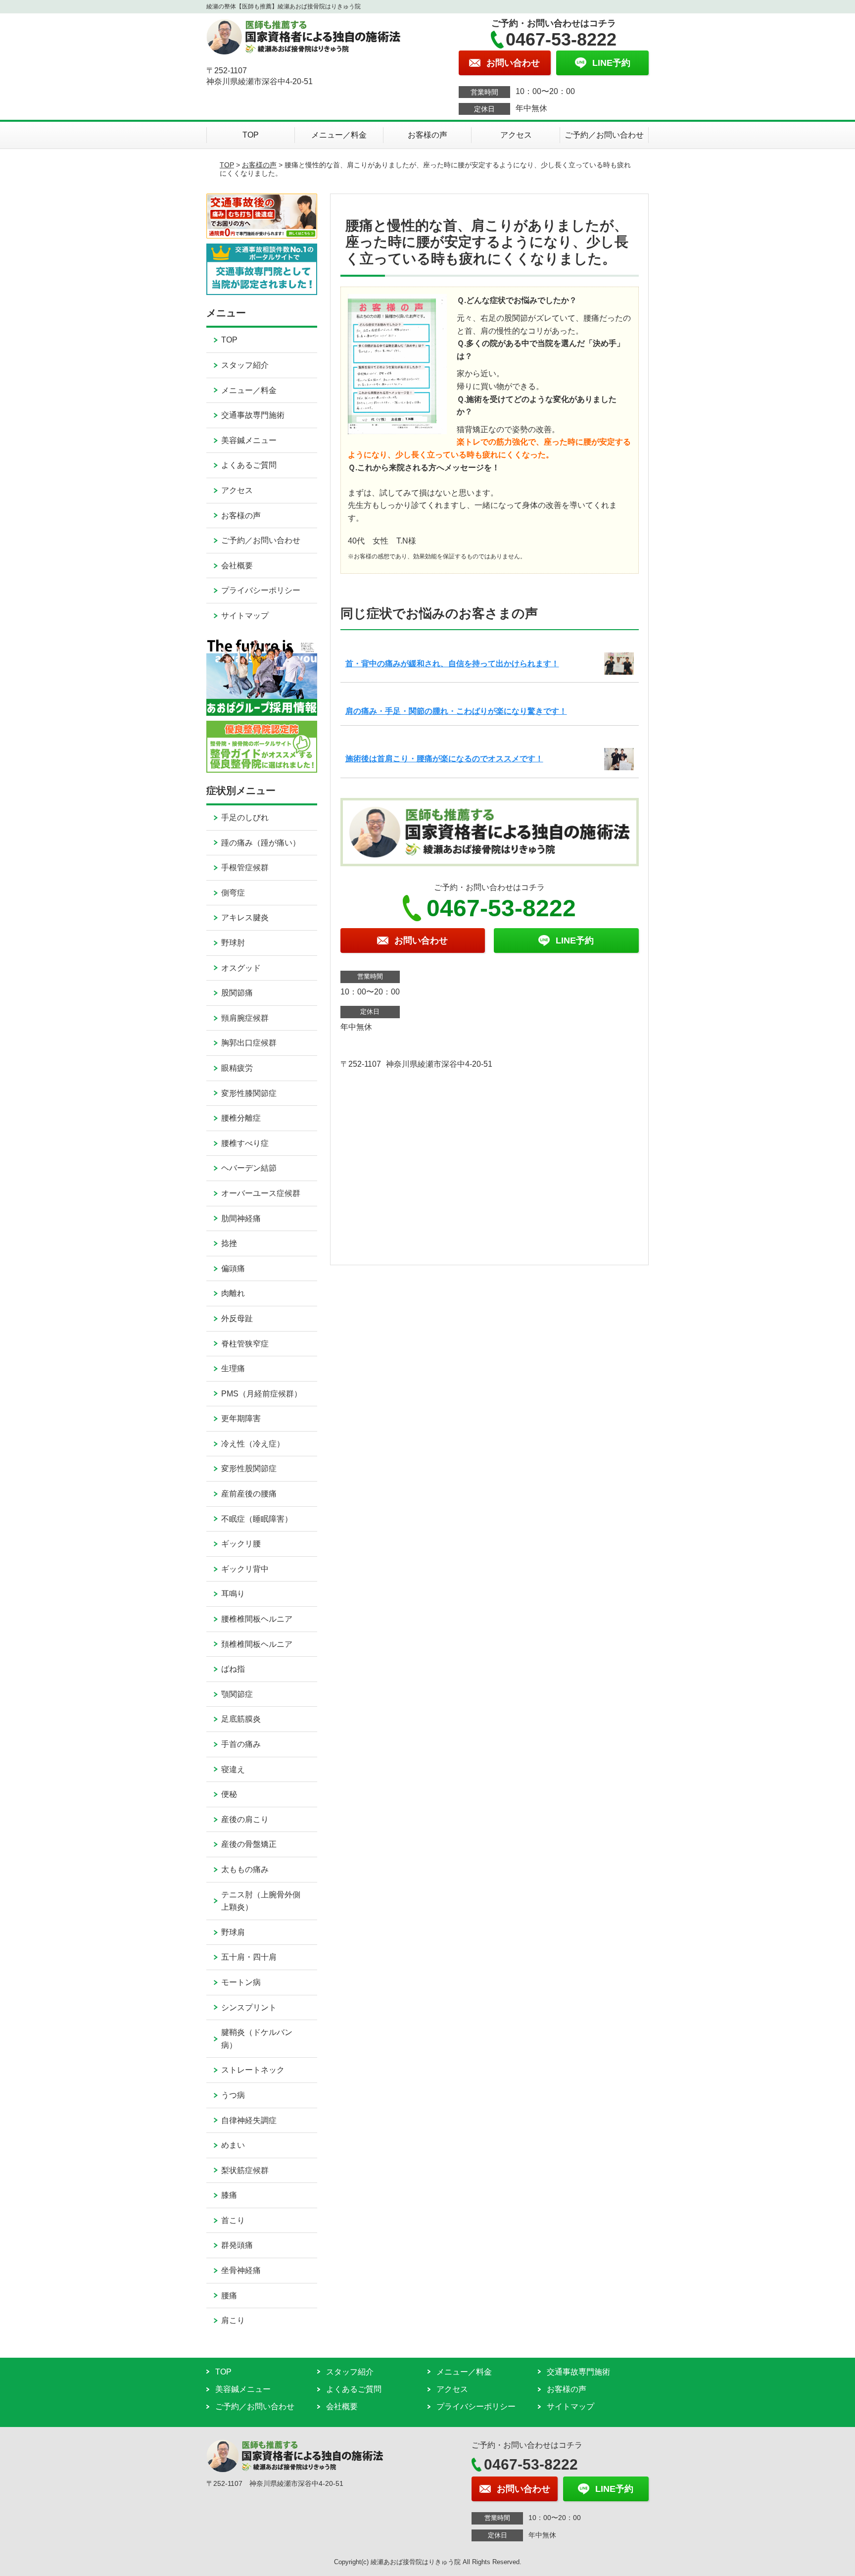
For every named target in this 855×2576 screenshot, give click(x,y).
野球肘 (233, 943)
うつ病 (233, 2095)
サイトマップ (245, 616)
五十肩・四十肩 (249, 1957)
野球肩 (233, 1932)
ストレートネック (253, 2070)
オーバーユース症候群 (261, 1193)
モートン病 (241, 1982)
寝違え (233, 1769)
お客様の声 (427, 135)
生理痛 (233, 1368)
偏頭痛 (233, 1268)
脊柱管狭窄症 (245, 1344)
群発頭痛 (237, 2245)
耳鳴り (233, 1594)
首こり (233, 2220)
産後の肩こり (245, 1819)
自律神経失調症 (249, 2120)
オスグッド (241, 968)
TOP (251, 135)
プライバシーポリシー (261, 590)
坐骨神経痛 (241, 2270)
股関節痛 (237, 993)
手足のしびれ (245, 817)
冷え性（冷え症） (253, 1444)
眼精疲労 (237, 1068)
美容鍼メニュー (249, 440)
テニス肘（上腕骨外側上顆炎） (261, 1901)
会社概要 (237, 566)
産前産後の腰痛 (249, 1494)
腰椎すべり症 (245, 1143)
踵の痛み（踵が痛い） (261, 843)
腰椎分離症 (241, 1118)
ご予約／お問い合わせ (604, 135)
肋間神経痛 (241, 1218)
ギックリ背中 (245, 1569)
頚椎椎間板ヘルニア (257, 1644)
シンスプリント (249, 2007)
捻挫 (229, 1243)
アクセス (516, 135)
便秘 (229, 1794)
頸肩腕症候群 (245, 1018)
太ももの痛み (245, 1869)
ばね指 (233, 1669)
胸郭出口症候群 (249, 1043)
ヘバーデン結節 (249, 1168)
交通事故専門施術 (253, 415)
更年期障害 (241, 1418)
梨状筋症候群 (245, 2170)
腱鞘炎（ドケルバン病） (257, 2039)
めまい (233, 2145)
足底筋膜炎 (241, 1719)
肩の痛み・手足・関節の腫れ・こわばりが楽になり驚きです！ (456, 711)
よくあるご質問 (249, 465)
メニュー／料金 (339, 135)
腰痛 (229, 2296)
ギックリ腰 (241, 1544)
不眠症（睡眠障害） (257, 1519)
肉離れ (233, 1293)
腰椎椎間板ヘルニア (257, 1619)
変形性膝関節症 (249, 1093)
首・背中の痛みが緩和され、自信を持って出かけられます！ (452, 664)
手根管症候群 (245, 867)
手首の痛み (241, 1744)
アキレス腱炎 (245, 917)
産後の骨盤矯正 (249, 1844)
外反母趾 (237, 1318)
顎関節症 (237, 1694)
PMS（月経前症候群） (261, 1394)
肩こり (233, 2320)
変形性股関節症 (249, 1468)
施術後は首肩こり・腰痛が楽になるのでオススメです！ (444, 759)
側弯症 (233, 893)
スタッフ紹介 (245, 365)
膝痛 (229, 2195)
